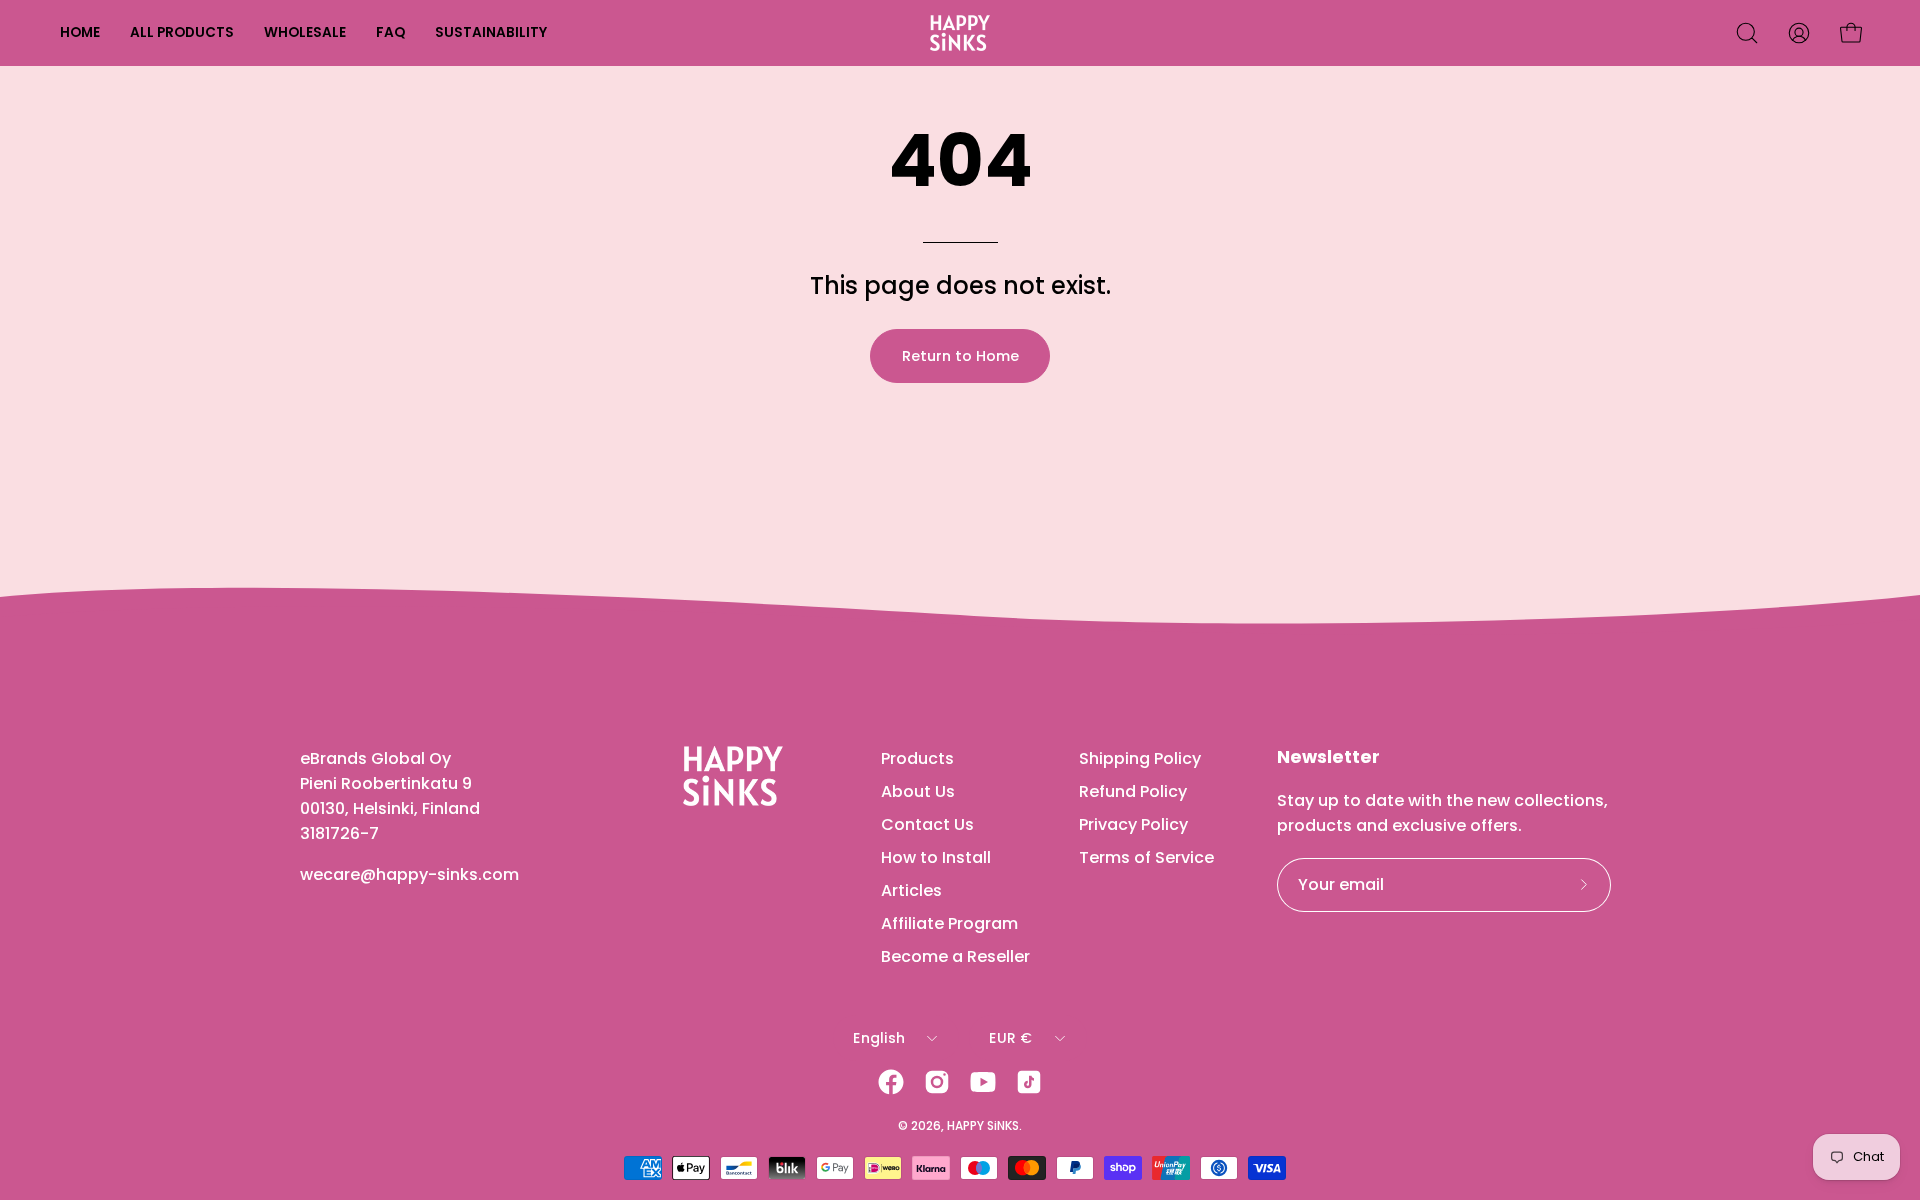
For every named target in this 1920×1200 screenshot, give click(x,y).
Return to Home (960, 356)
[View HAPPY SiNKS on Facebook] (891, 1082)
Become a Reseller (955, 956)
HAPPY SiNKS (983, 1125)
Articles (911, 890)
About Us (918, 791)
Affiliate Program (949, 923)
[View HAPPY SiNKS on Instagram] (937, 1082)
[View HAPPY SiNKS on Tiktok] (1029, 1082)
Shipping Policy (1140, 758)
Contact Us (927, 824)
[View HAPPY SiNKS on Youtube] (983, 1082)
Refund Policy (1133, 791)
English (879, 1038)
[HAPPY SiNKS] (960, 33)
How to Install (936, 857)
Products (917, 758)
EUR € (1010, 1038)
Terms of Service (1146, 857)
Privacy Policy (1133, 824)
